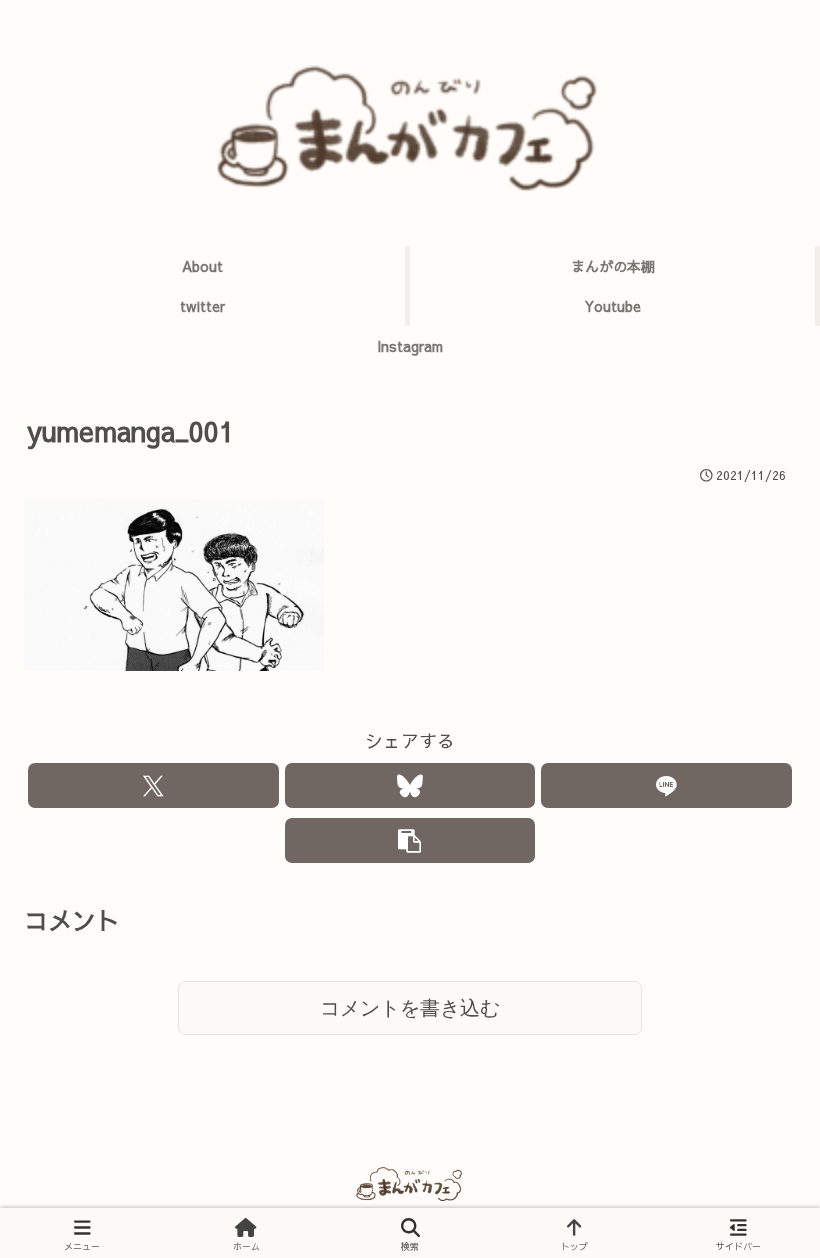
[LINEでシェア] (666, 785)
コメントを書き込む (410, 1008)
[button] (410, 840)
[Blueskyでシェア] (410, 785)
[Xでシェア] (153, 785)
